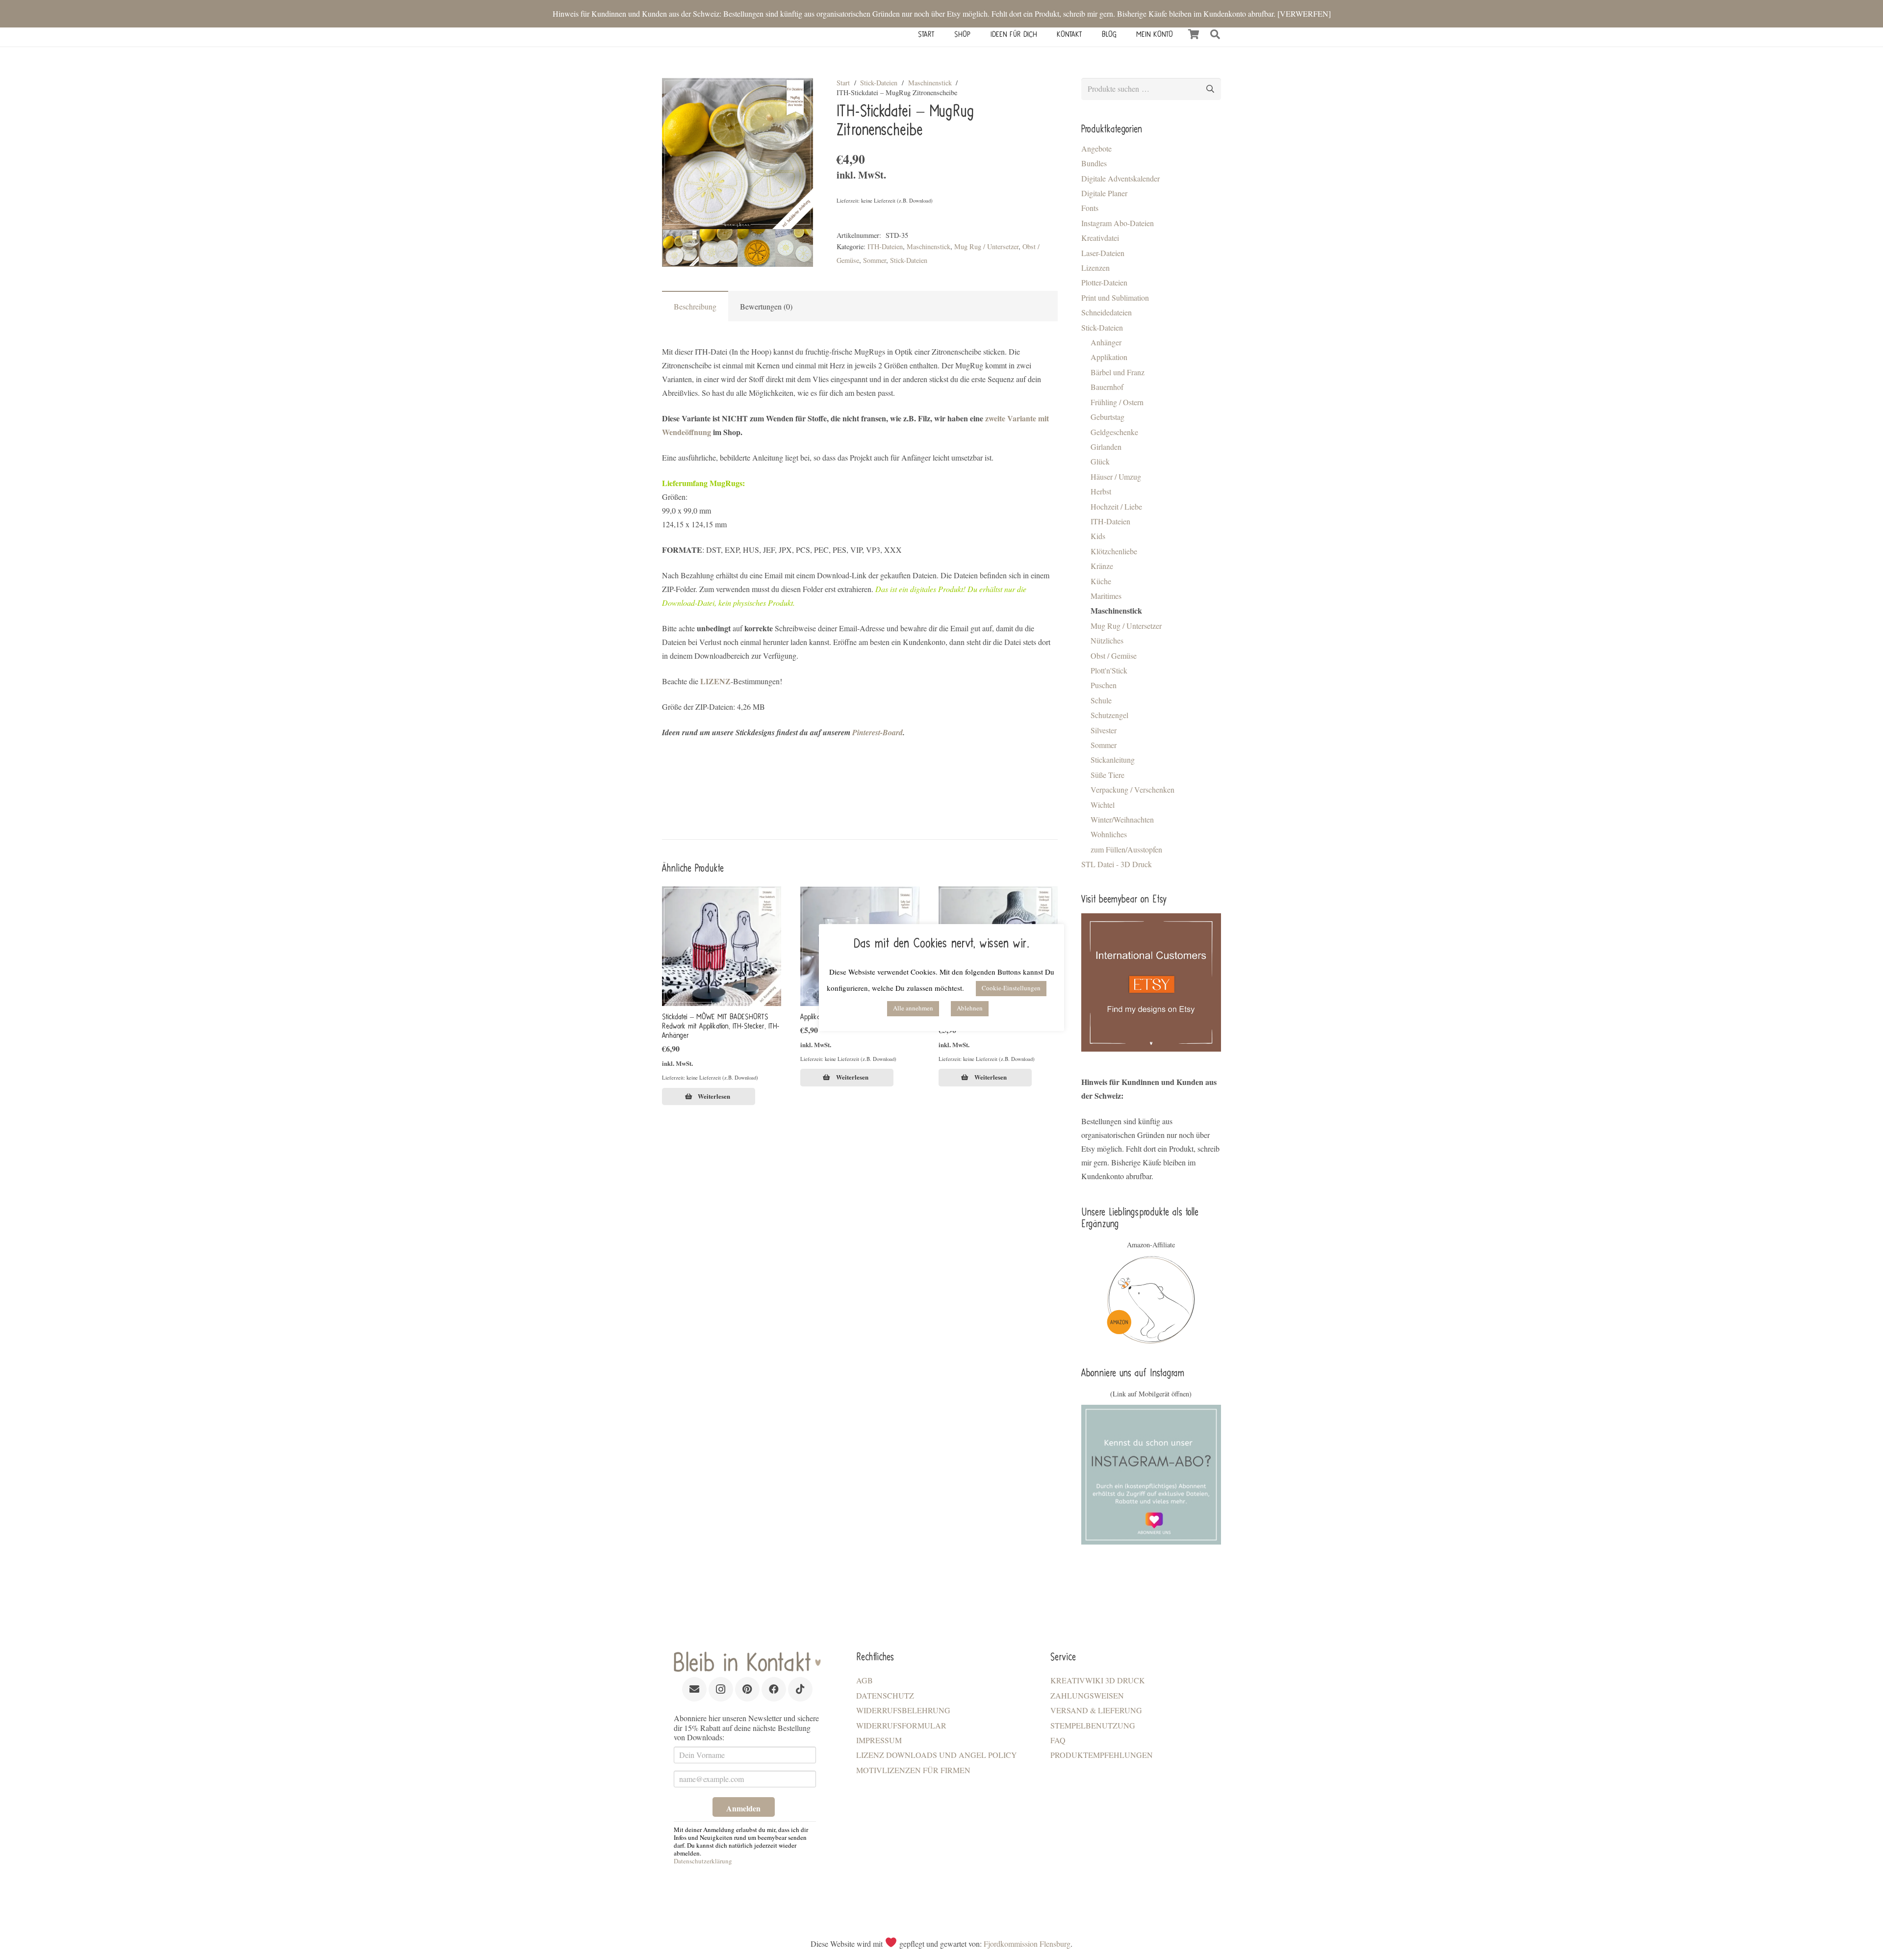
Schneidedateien (1107, 312)
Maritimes (1106, 596)
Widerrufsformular (901, 1725)
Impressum (879, 1740)
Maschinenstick (930, 83)
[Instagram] (721, 1689)
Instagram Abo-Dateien (1118, 223)
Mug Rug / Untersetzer (986, 246)
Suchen (1210, 89)
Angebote (1096, 148)
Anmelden (743, 1808)
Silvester (1104, 730)
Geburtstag (1107, 417)
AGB (865, 1680)
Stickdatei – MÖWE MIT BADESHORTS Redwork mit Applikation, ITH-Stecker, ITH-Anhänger (721, 1026)
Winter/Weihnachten (1122, 819)
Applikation (1109, 357)
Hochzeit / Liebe (1116, 506)
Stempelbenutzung (1093, 1725)
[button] (1215, 34)
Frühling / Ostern (1117, 402)
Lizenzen (1095, 268)
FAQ (1058, 1740)
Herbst (1101, 491)
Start (843, 83)
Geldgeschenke (1114, 432)
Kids (1098, 536)
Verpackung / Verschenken (1132, 789)
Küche (1101, 581)
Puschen (1104, 685)
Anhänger (1106, 342)
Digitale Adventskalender (1120, 178)
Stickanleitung (1113, 760)
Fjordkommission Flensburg (1027, 1944)
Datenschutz (885, 1695)
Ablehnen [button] (970, 1008)
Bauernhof (1107, 387)
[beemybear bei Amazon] (1151, 1300)
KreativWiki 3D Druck (1098, 1680)
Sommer (875, 260)
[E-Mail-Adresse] (694, 1689)
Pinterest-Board (878, 732)
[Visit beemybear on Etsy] (1151, 982)
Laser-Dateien (1103, 253)
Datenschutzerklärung (703, 1861)
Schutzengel (1109, 715)
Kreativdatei (1100, 238)
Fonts (1090, 208)
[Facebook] (774, 1689)
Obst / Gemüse (1114, 656)
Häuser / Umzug (1116, 477)
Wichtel (1103, 805)
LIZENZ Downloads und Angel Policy (937, 1755)
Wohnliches (1109, 834)
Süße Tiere (1107, 775)
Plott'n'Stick (1109, 670)
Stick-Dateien (879, 83)
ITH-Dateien (885, 246)
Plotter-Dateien (1104, 282)
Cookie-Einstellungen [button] (1011, 988)
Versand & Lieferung (1096, 1710)
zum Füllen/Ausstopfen (1126, 849)
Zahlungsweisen (1087, 1695)
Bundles (1094, 163)
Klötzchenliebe (1114, 551)
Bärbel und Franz (1118, 372)
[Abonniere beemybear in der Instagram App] (1151, 1475)
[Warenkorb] (1194, 34)
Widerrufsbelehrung (903, 1710)
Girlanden (1106, 447)
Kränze (1102, 566)
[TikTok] (800, 1689)
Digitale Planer (1104, 193)
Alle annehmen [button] (913, 1008)
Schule (1101, 700)
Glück (1100, 461)
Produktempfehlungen (1102, 1755)
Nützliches (1107, 640)
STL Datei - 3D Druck (1117, 864)
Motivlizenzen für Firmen (913, 1770)
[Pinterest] (747, 1689)
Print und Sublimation (1115, 297)
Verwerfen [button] (1304, 13)
